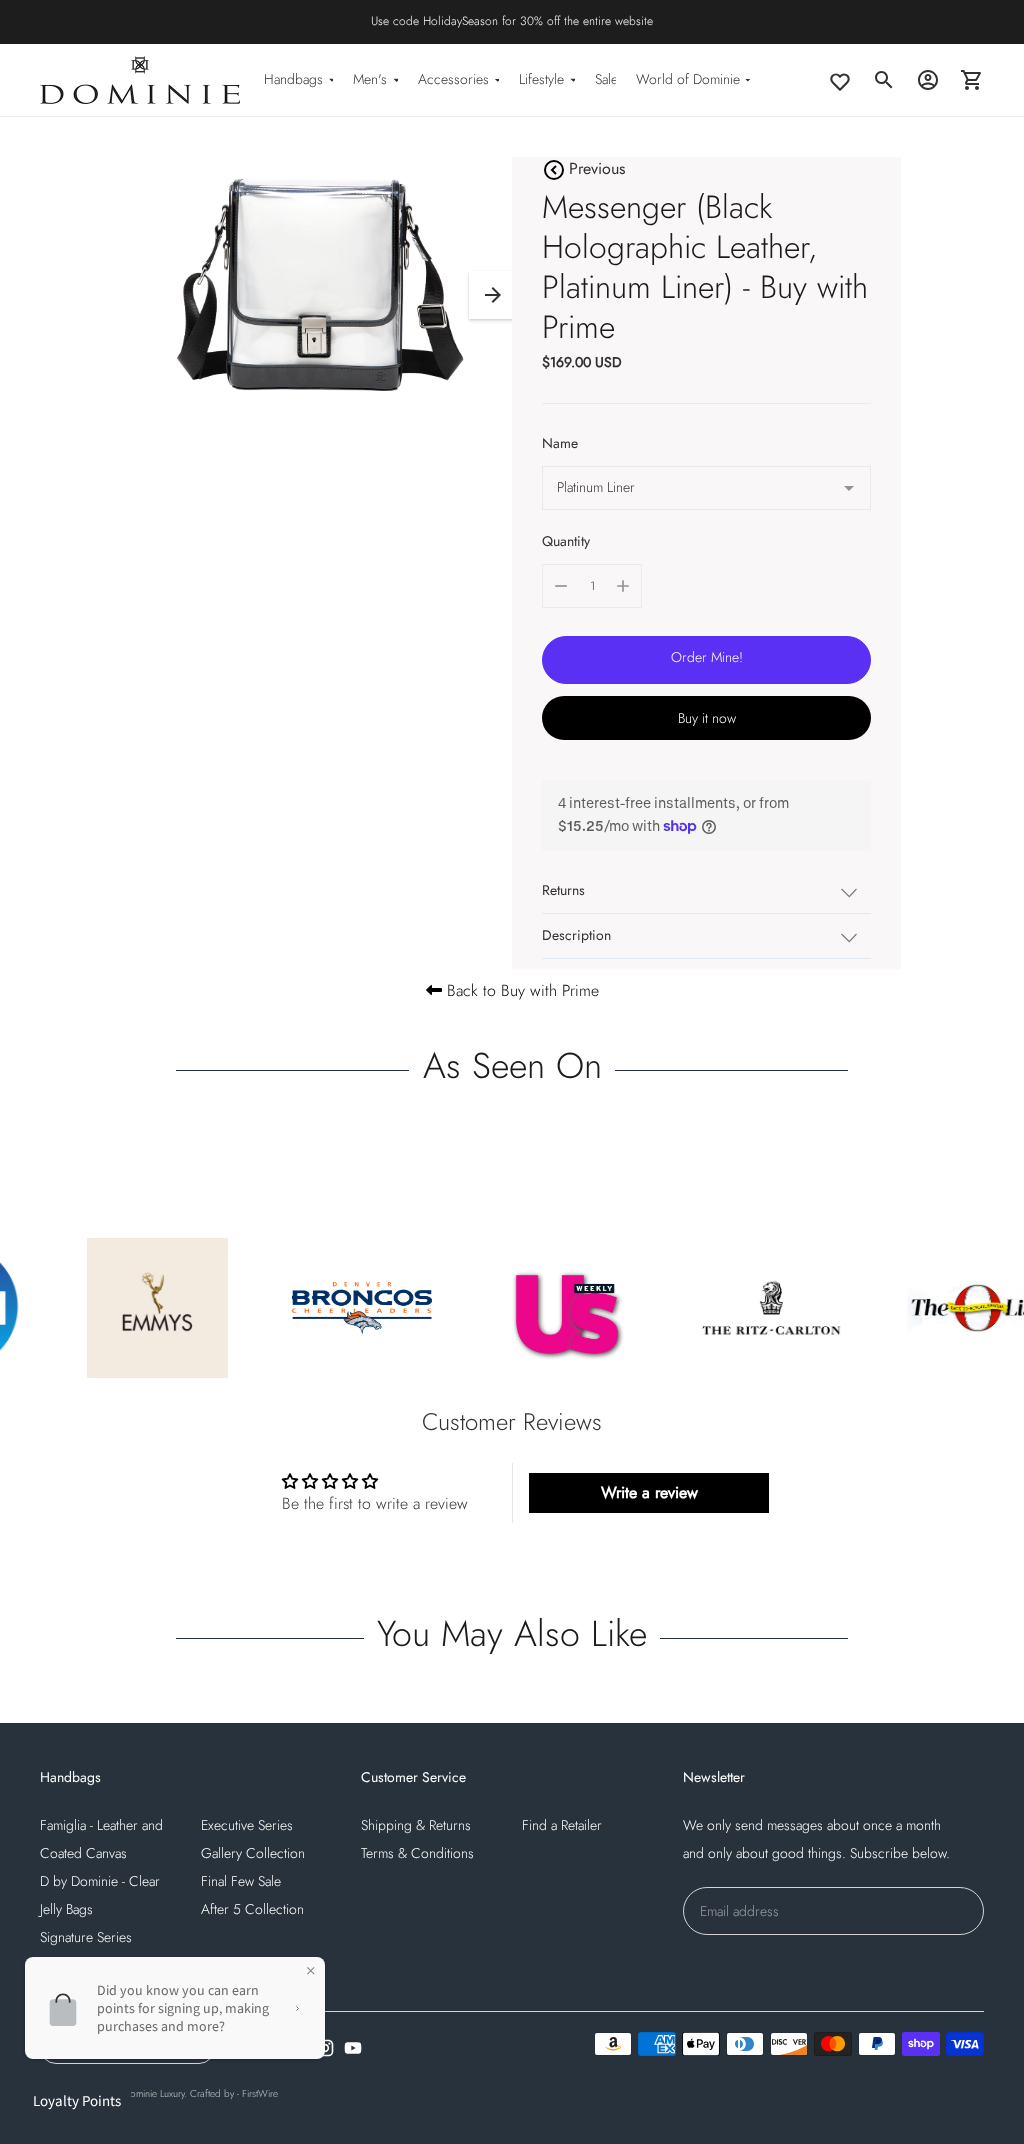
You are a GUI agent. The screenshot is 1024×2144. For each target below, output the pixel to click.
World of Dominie (688, 79)
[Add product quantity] (623, 586)
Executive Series (247, 1825)
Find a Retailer (562, 1825)
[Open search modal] (884, 80)
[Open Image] (315, 285)
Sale (606, 79)
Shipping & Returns (416, 1825)
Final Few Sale (241, 1881)
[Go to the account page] (928, 80)
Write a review (649, 1492)
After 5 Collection (252, 1909)
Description (576, 935)
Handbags (293, 79)
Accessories (453, 79)
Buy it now (707, 718)
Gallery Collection (253, 1853)
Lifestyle (541, 79)
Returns (563, 890)
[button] (493, 295)
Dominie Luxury (153, 2093)
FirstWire (260, 2093)
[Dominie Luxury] (140, 80)
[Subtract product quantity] (561, 586)
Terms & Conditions (417, 1853)
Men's (370, 79)
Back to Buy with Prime (520, 990)
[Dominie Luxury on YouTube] (353, 2048)
